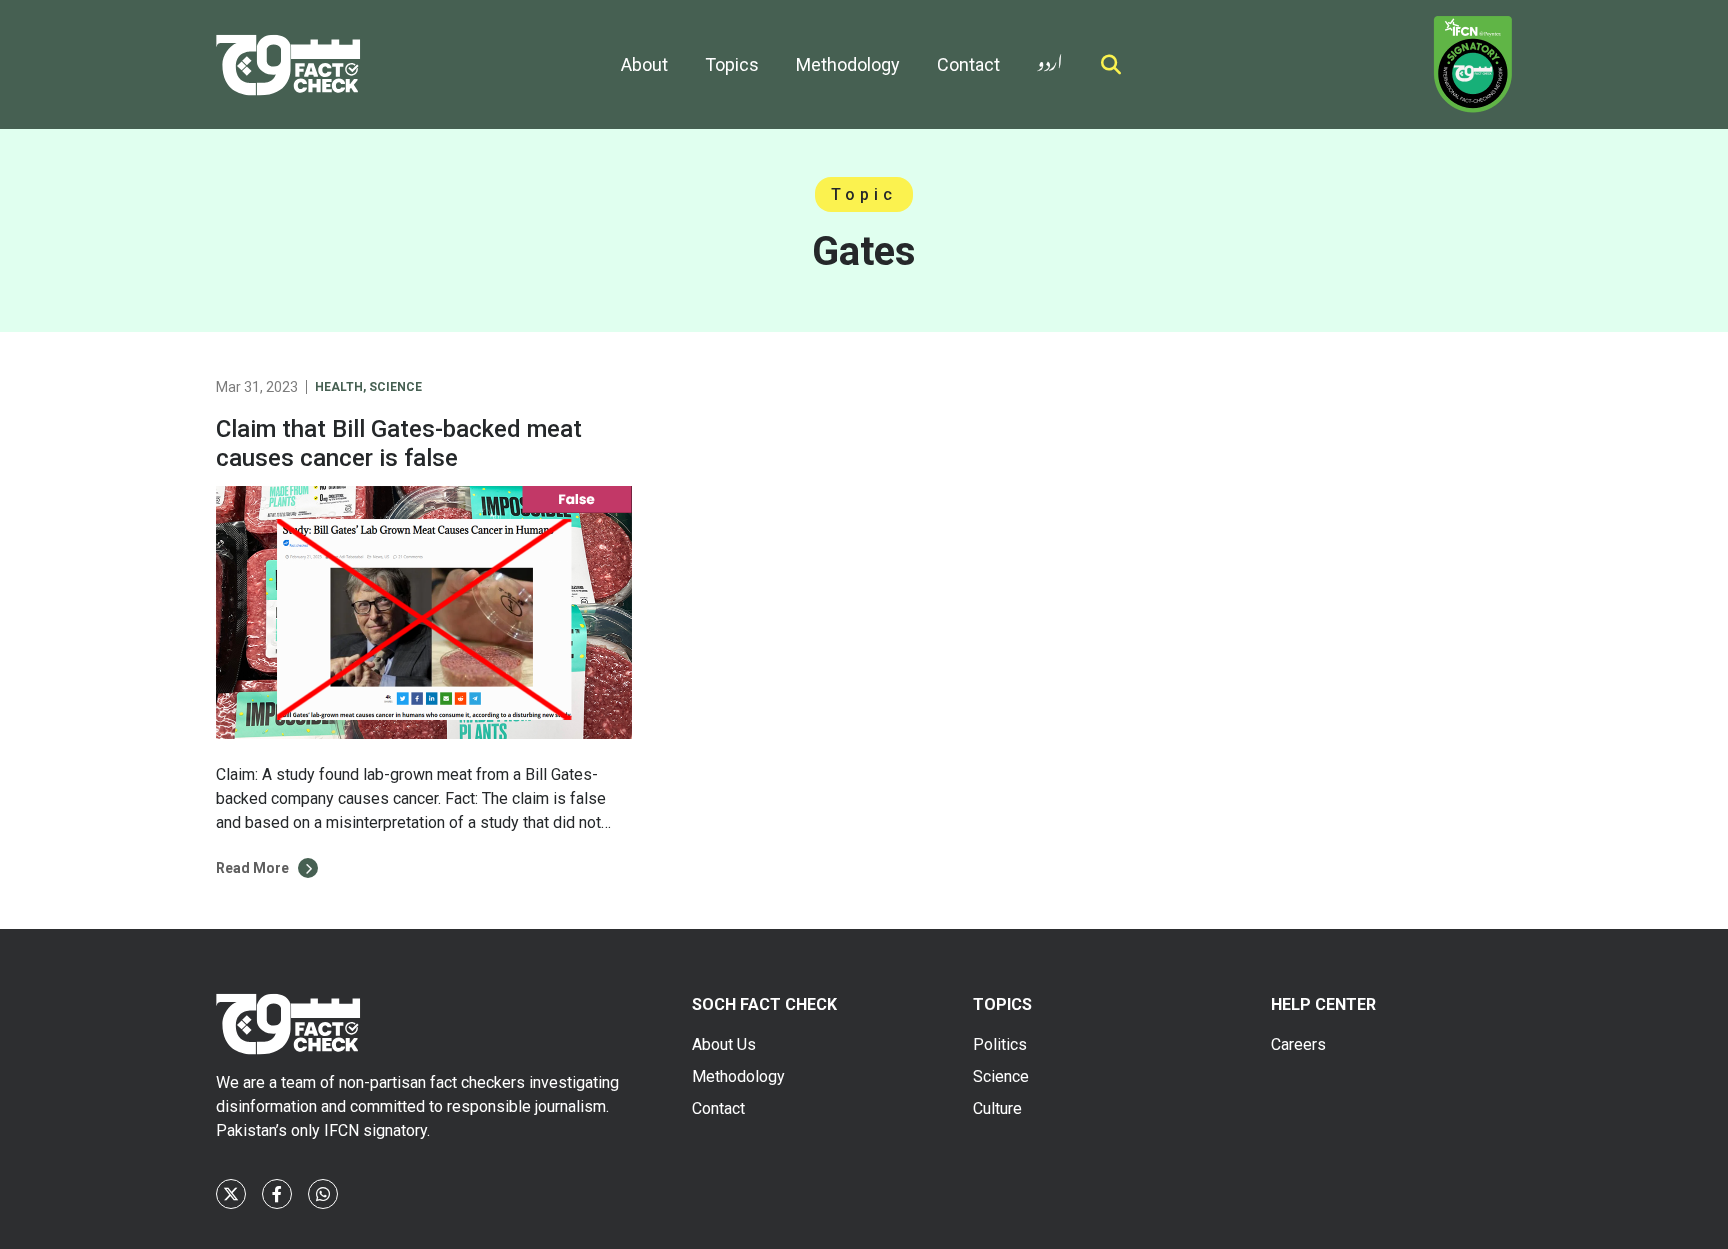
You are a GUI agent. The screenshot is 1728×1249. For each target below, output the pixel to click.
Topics (732, 64)
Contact (968, 64)
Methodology (848, 64)
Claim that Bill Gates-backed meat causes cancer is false (399, 443)
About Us (724, 1044)
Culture (997, 1108)
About (644, 64)
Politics (1000, 1044)
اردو (1050, 58)
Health (339, 387)
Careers (1298, 1044)
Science (395, 387)
